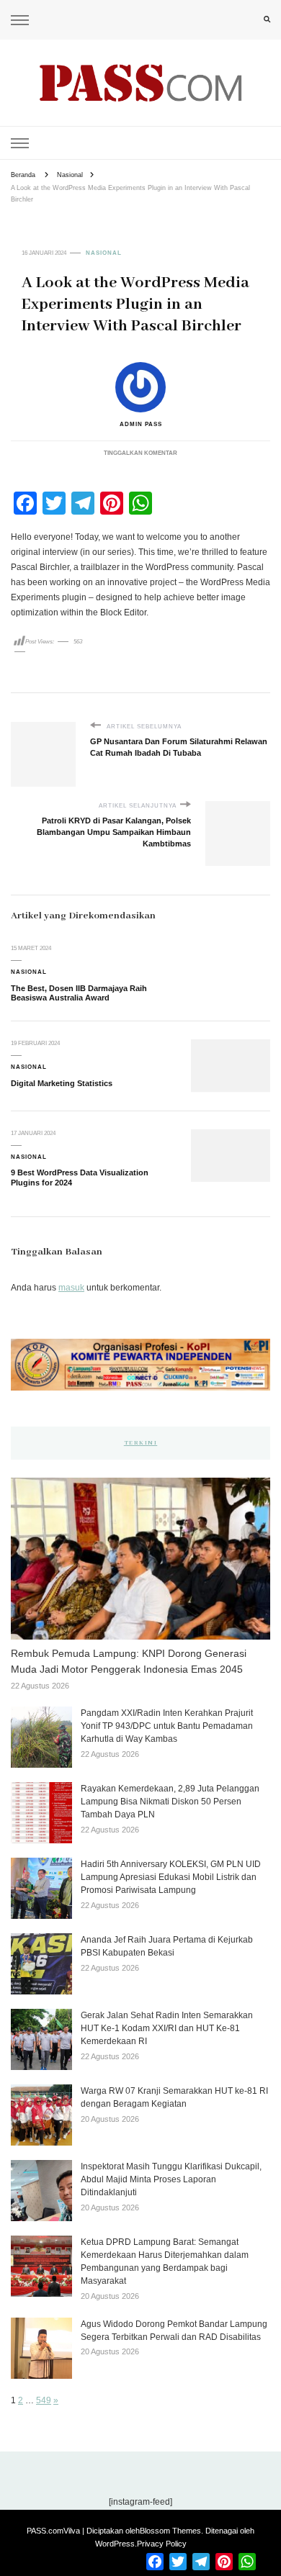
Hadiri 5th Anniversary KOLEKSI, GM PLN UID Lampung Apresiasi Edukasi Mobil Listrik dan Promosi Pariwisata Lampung (171, 1877)
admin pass (141, 424)
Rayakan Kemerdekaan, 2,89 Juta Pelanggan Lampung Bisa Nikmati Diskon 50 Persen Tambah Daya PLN (170, 1802)
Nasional (104, 253)
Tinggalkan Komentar (140, 453)
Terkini (141, 1443)
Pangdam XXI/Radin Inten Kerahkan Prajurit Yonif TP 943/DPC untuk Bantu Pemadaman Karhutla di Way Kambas (167, 1726)
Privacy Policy (162, 2544)
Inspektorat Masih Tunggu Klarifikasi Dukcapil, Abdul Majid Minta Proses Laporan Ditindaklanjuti (171, 2179)
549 (44, 2400)
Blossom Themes (170, 2531)
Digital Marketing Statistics (62, 1083)
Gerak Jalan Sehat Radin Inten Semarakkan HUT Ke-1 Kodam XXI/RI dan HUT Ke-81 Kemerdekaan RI (167, 2028)
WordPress (115, 2544)
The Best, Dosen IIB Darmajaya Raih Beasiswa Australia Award (79, 993)
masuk (71, 1288)
